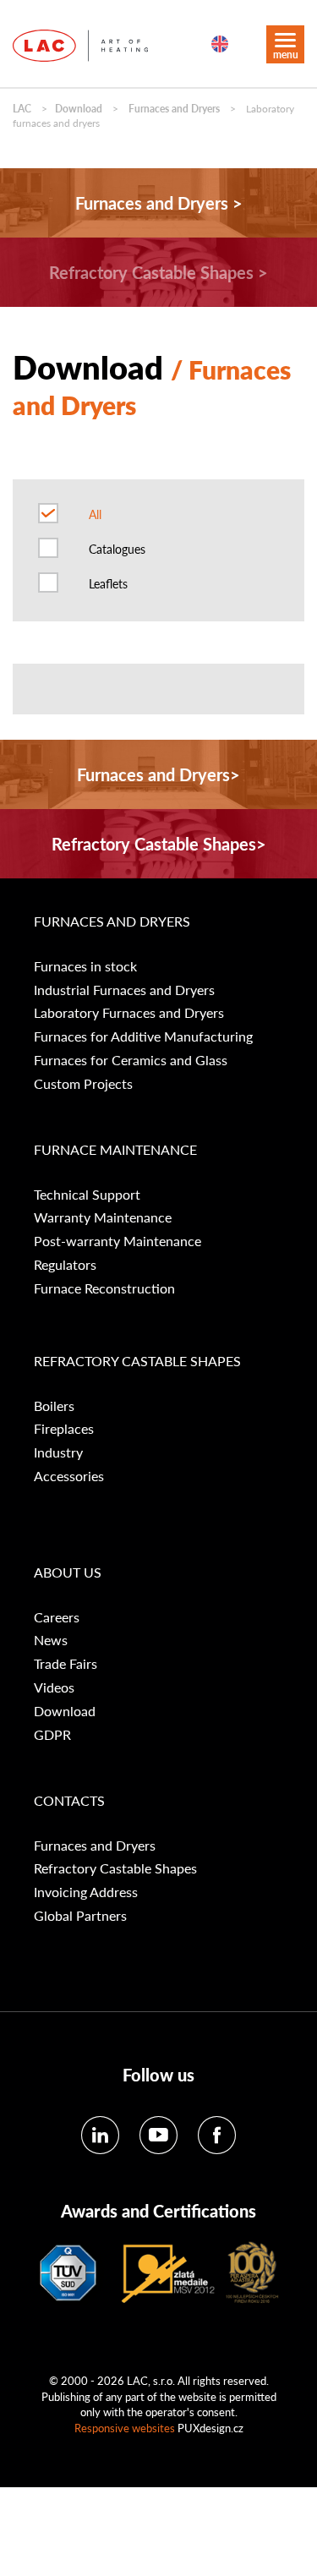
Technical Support (87, 1195)
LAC (22, 109)
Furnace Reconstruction (104, 1288)
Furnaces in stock (85, 966)
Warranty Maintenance (103, 1217)
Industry (58, 1452)
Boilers (54, 1406)
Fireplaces (64, 1429)
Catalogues (117, 549)
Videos (54, 1687)
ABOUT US (68, 1572)
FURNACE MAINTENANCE (115, 1150)
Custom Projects (83, 1084)
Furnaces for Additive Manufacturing (143, 1036)
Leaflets (108, 583)
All (95, 514)
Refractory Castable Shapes (115, 1868)
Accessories (69, 1476)
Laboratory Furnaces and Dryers (129, 1013)
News (51, 1640)
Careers (57, 1617)
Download (79, 109)
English (220, 44)
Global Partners (80, 1916)
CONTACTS (69, 1801)
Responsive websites (125, 2428)
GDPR (52, 1735)
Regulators (65, 1265)
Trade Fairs (66, 1664)
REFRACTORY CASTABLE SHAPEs (137, 1361)
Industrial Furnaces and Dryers (124, 990)
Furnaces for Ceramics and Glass (131, 1060)
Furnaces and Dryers (174, 109)
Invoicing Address (86, 1892)
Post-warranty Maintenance (118, 1241)
